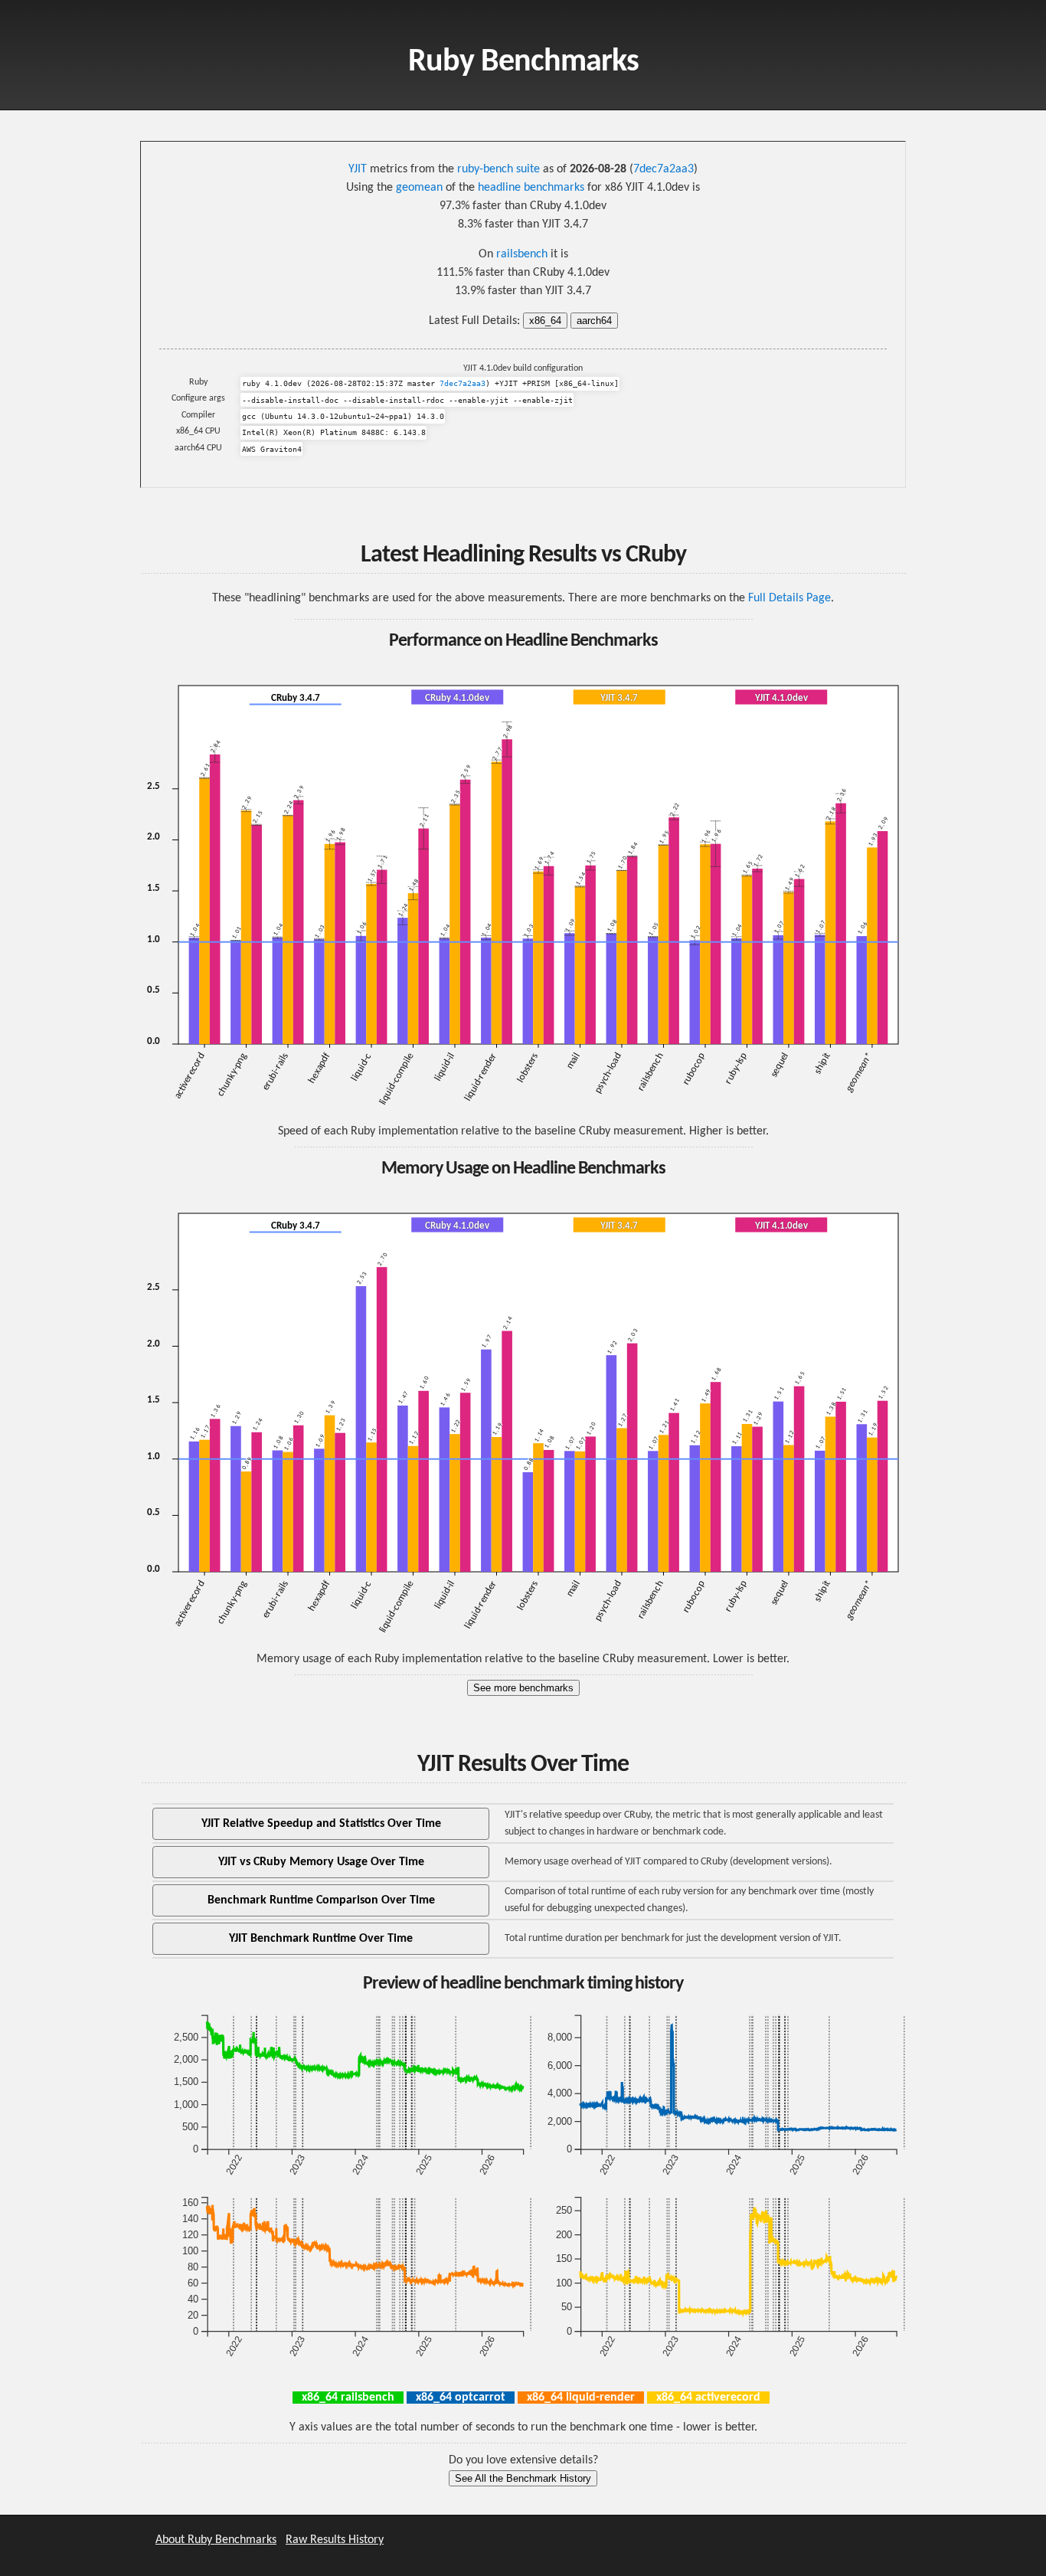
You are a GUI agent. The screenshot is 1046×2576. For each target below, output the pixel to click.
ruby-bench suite (498, 169)
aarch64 (594, 321)
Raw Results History (335, 2540)
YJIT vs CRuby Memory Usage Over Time (321, 1862)
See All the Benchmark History (523, 2478)
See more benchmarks (523, 1688)
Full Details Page (789, 598)
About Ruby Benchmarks (216, 2540)
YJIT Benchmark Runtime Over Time (321, 1939)
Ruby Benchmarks (523, 62)
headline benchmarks (531, 188)
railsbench (522, 254)
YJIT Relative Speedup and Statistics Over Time (321, 1824)
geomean (419, 188)
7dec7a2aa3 (664, 169)
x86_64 (545, 321)
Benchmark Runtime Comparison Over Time (321, 1900)
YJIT (358, 169)
